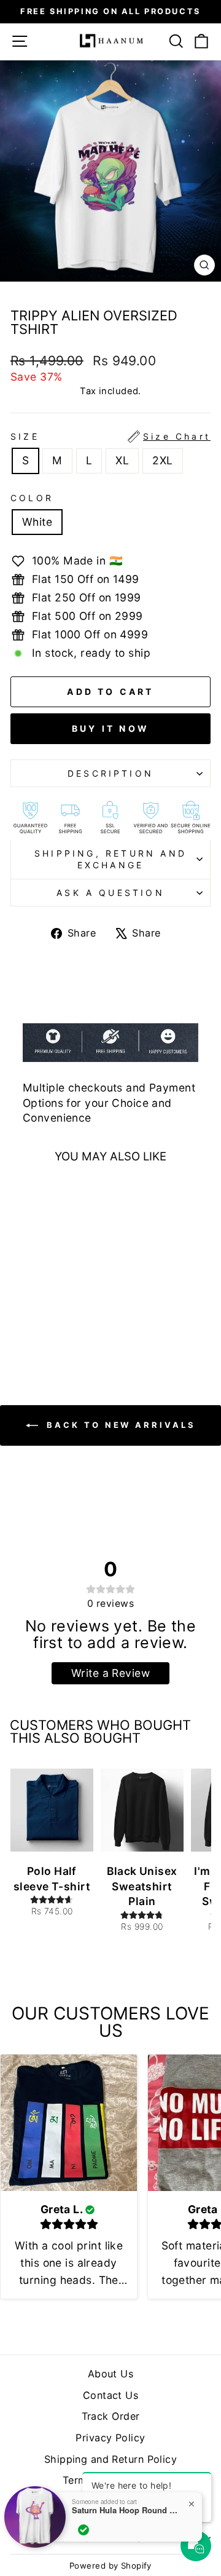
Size (110, 436)
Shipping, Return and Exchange (110, 859)
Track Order (111, 2416)
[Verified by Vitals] (83, 2530)
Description (110, 773)
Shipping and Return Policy (110, 2459)
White (37, 522)
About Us (111, 2374)
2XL (162, 460)
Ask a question (110, 893)
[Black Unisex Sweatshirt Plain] (142, 1810)
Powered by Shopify (110, 2566)
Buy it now (110, 728)
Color (32, 498)
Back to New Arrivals (119, 1425)
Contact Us (110, 2395)
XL (122, 460)
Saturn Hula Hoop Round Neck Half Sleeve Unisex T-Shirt (127, 2510)
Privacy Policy (110, 2438)
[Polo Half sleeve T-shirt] (52, 1810)
